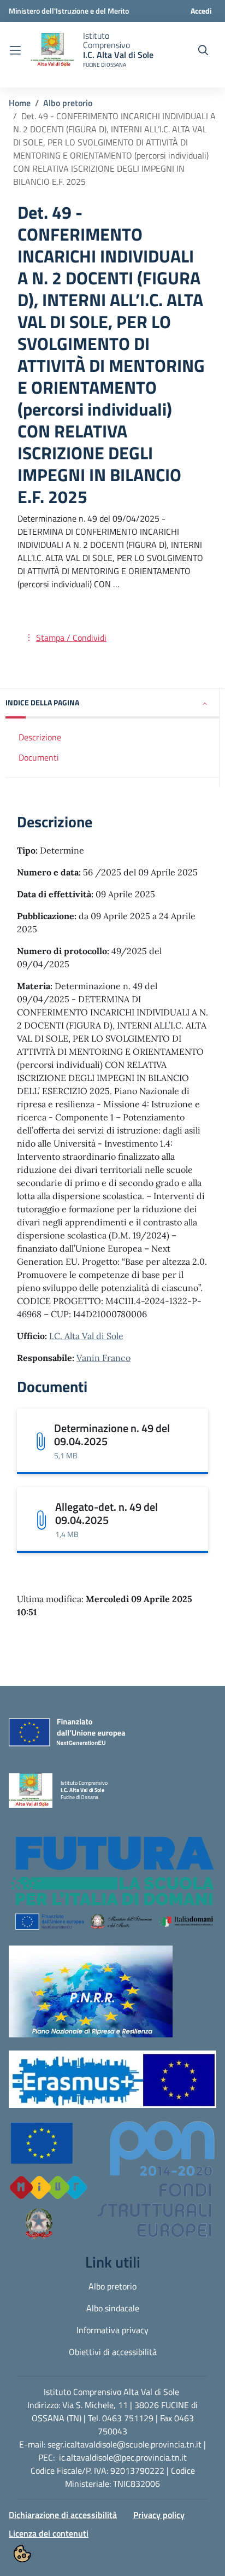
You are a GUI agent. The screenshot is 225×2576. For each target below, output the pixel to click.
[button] (112, 703)
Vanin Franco (103, 1358)
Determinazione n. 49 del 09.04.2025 (112, 1435)
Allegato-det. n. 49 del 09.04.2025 (106, 1513)
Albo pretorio (68, 103)
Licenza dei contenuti (49, 2533)
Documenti (39, 757)
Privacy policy (159, 2515)
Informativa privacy (112, 2330)
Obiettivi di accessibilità (113, 2352)
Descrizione (40, 737)
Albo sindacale (113, 2308)
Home (20, 103)
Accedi (201, 11)
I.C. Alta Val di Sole (86, 1336)
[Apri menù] (15, 50)
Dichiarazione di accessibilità (63, 2515)
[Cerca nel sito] (203, 50)
